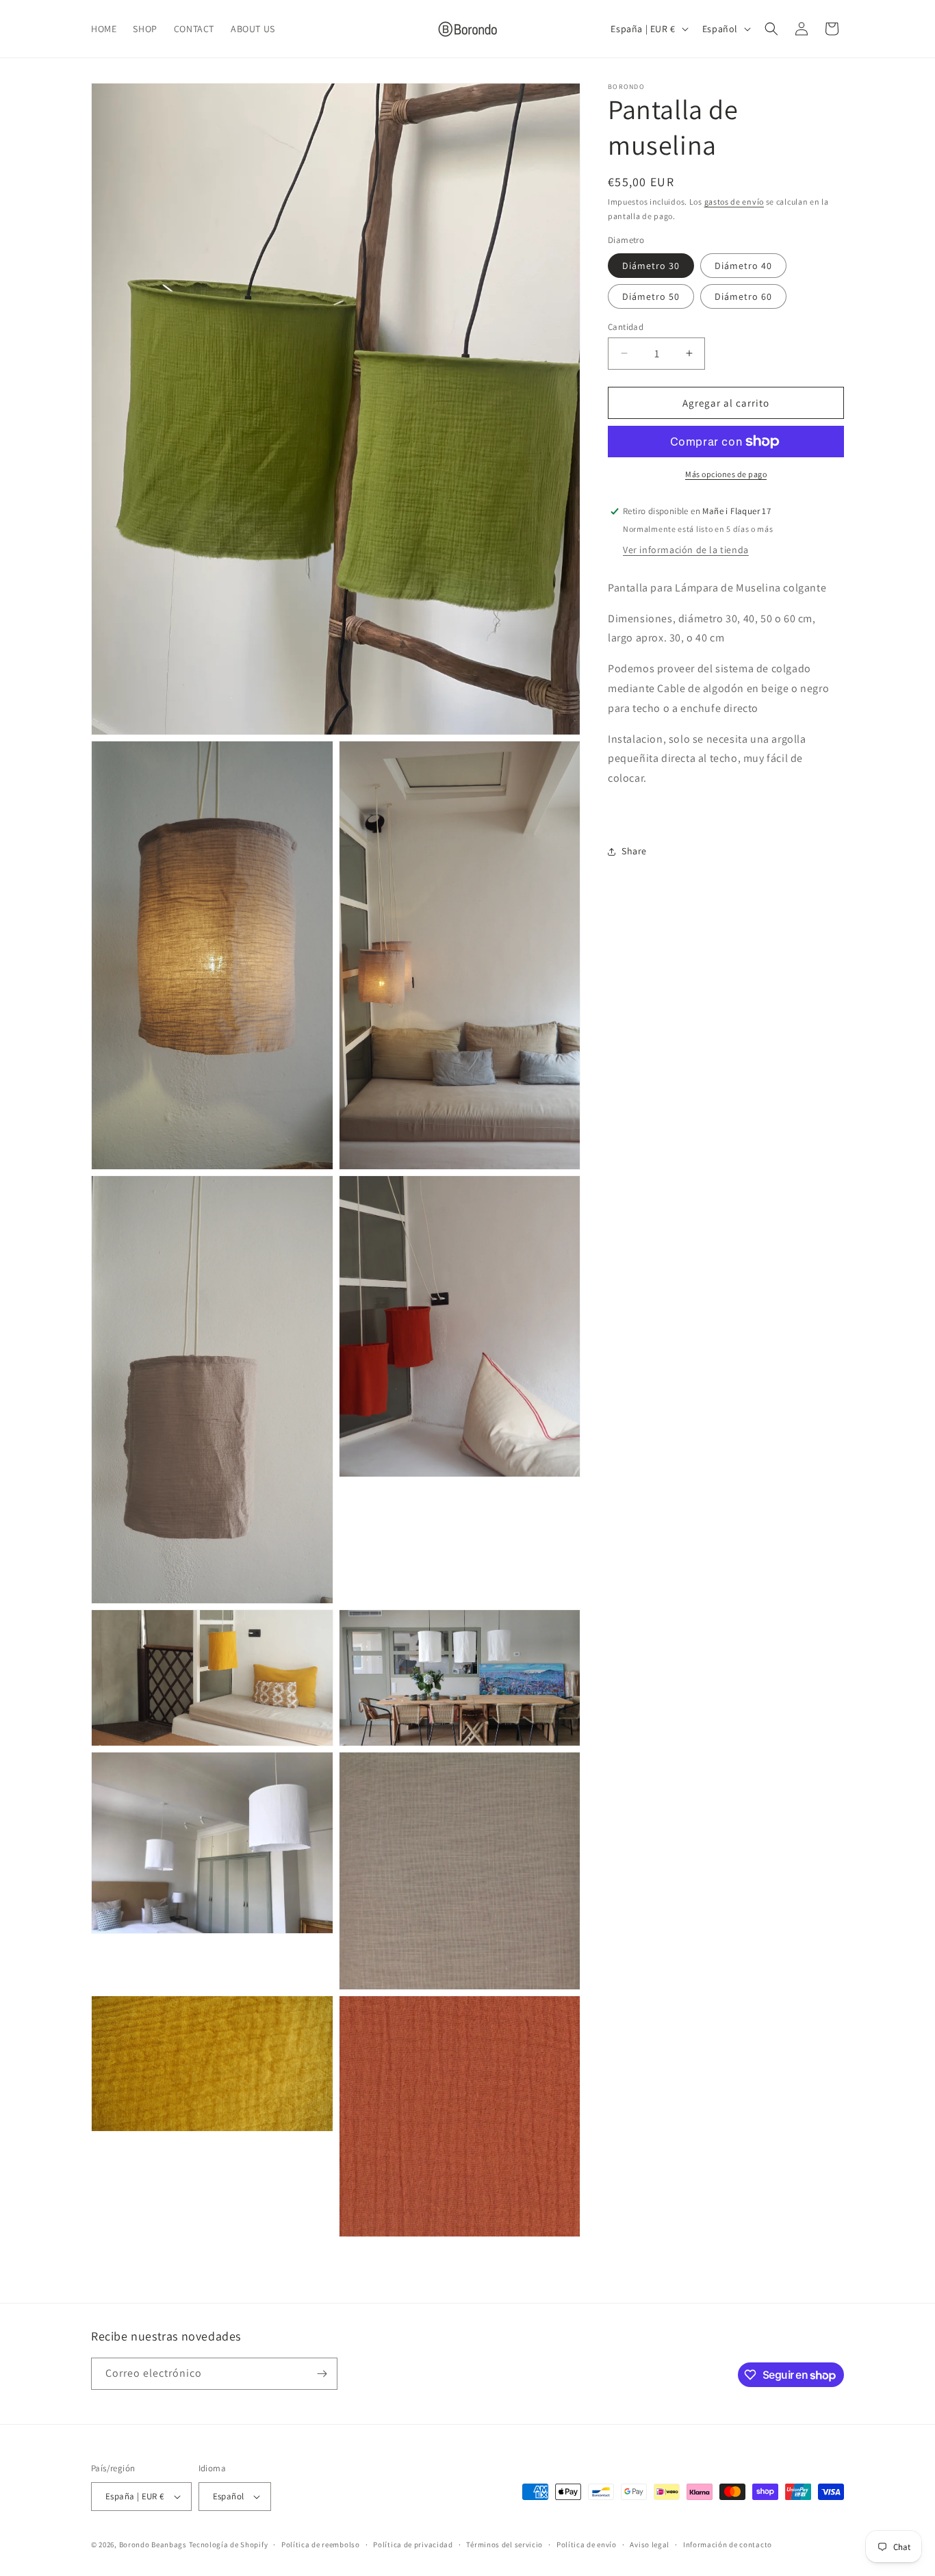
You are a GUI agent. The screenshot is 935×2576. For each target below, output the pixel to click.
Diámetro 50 (651, 296)
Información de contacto (728, 2545)
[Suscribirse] (322, 2374)
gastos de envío (734, 202)
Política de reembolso (321, 2545)
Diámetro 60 (743, 296)
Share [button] (634, 851)
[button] (771, 29)
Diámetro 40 (743, 265)
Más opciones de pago (726, 474)
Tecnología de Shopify (229, 2545)
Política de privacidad (413, 2545)
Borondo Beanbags (153, 2545)
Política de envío (587, 2545)
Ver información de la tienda (686, 550)
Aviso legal (650, 2545)
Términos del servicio (504, 2545)
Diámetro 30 (651, 265)
